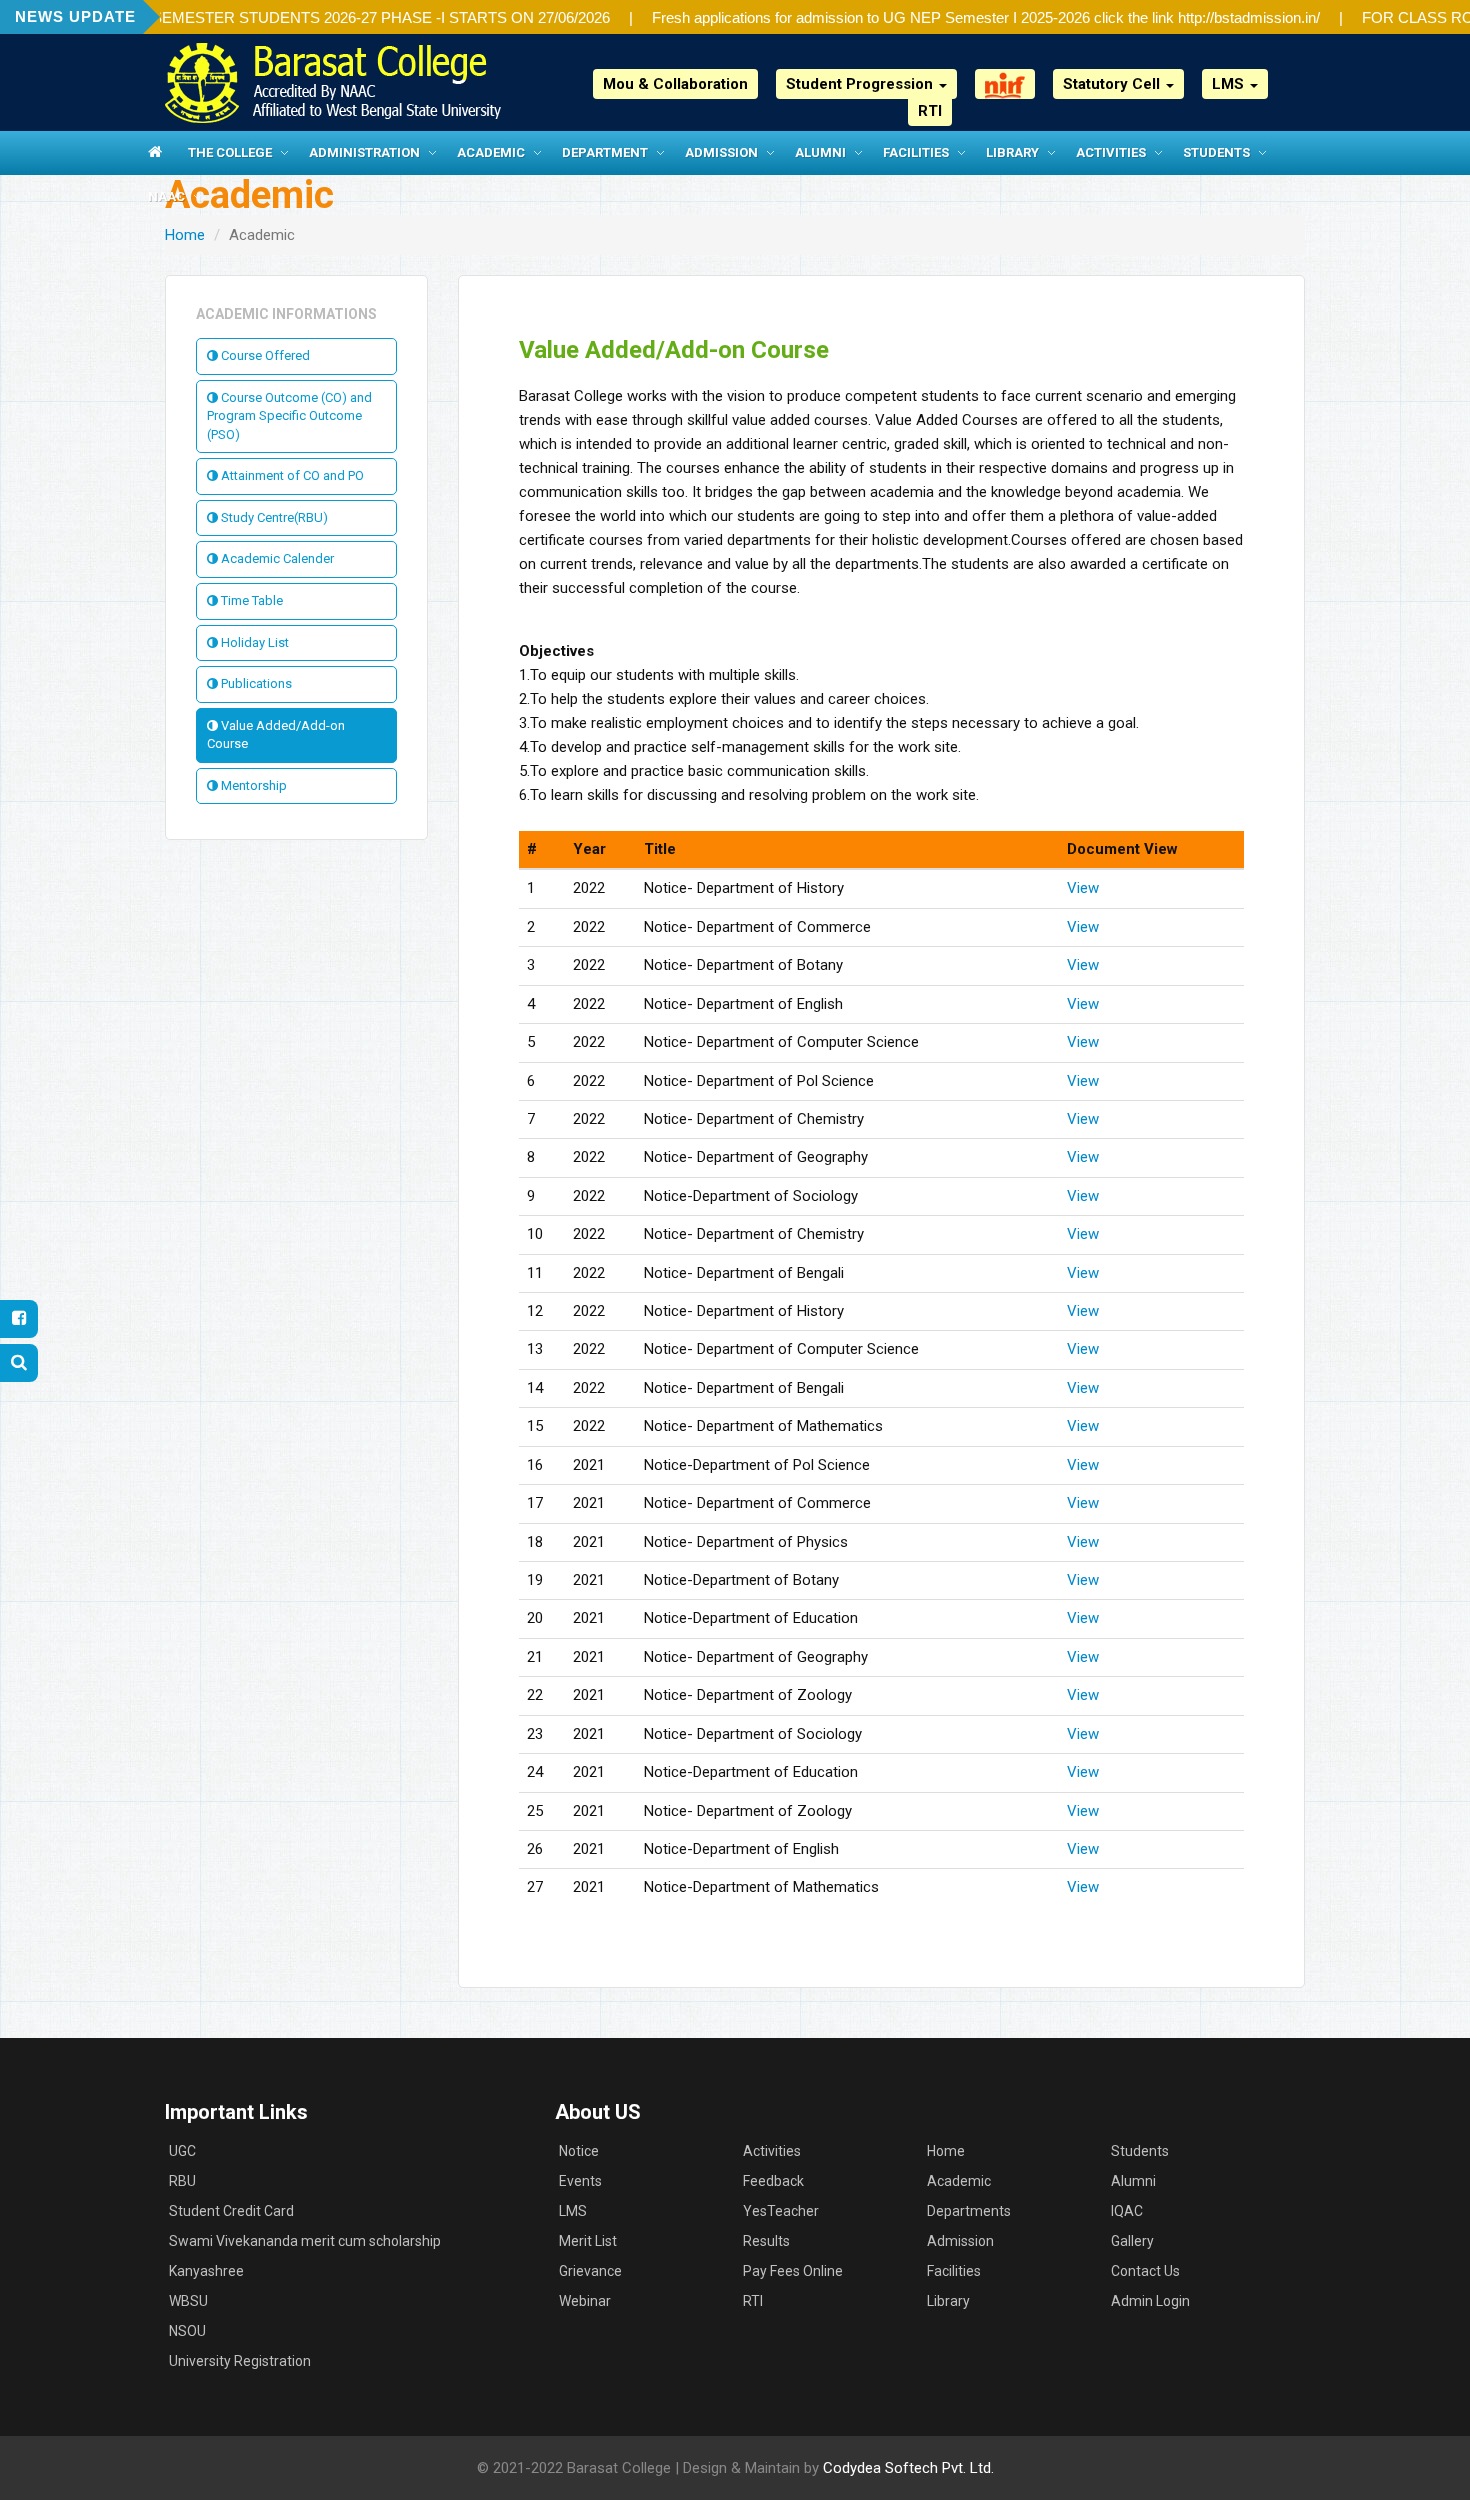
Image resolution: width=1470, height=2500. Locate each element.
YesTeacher (781, 2211)
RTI (930, 111)
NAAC (166, 196)
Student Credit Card (231, 2211)
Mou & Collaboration (675, 84)
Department (605, 152)
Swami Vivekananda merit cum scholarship (305, 2241)
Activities (1111, 152)
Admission (721, 152)
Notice (579, 2151)
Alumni (820, 152)
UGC (182, 2151)
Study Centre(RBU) (273, 517)
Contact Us (1145, 2271)
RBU (182, 2181)
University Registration (240, 2361)
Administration (364, 152)
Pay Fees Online (793, 2271)
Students (1216, 152)
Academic (491, 152)
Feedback (773, 2181)
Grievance (590, 2271)
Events (580, 2181)
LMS (573, 2211)
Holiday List (253, 642)
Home (185, 235)
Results (766, 2241)
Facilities (916, 152)
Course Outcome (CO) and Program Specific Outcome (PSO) (289, 416)
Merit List (588, 2241)
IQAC (1127, 2211)
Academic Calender (276, 558)
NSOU (187, 2331)
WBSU (188, 2301)
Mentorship (252, 785)
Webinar (585, 2301)
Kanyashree (206, 2271)
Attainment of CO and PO (291, 475)
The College (230, 152)
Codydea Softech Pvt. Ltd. (908, 2468)
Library (1012, 152)
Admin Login (1150, 2301)
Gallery (1132, 2241)
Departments (969, 2211)
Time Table (250, 600)
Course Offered (264, 355)
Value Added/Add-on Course (276, 735)
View (1083, 888)
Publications (255, 683)
